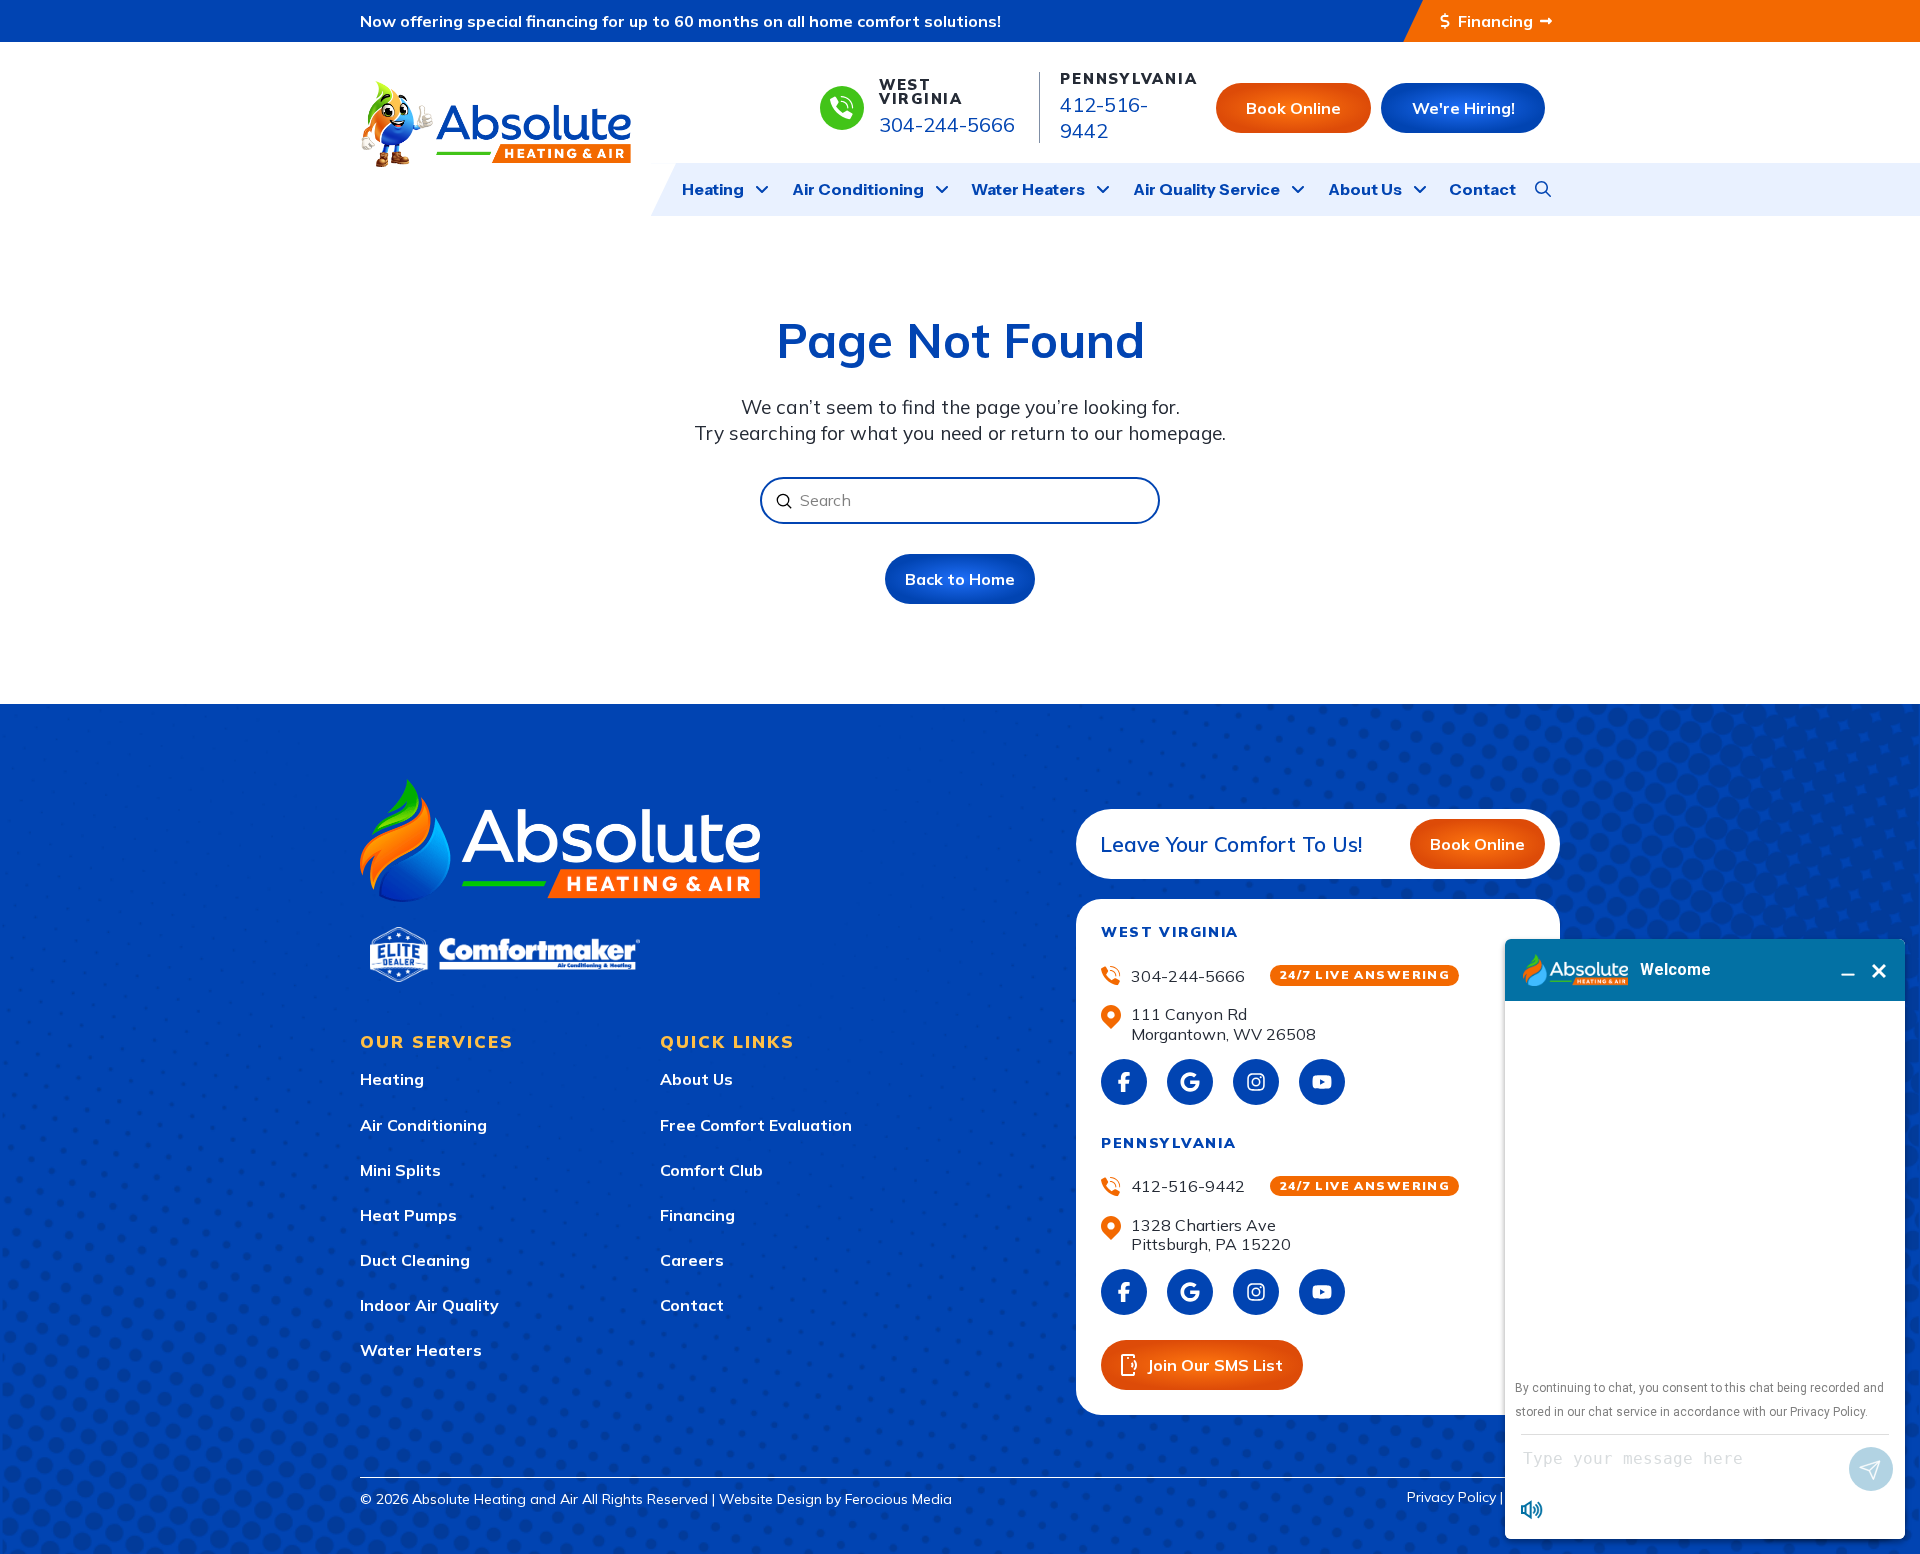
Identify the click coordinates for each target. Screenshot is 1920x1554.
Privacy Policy (1451, 1497)
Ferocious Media (898, 1499)
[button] (1543, 189)
